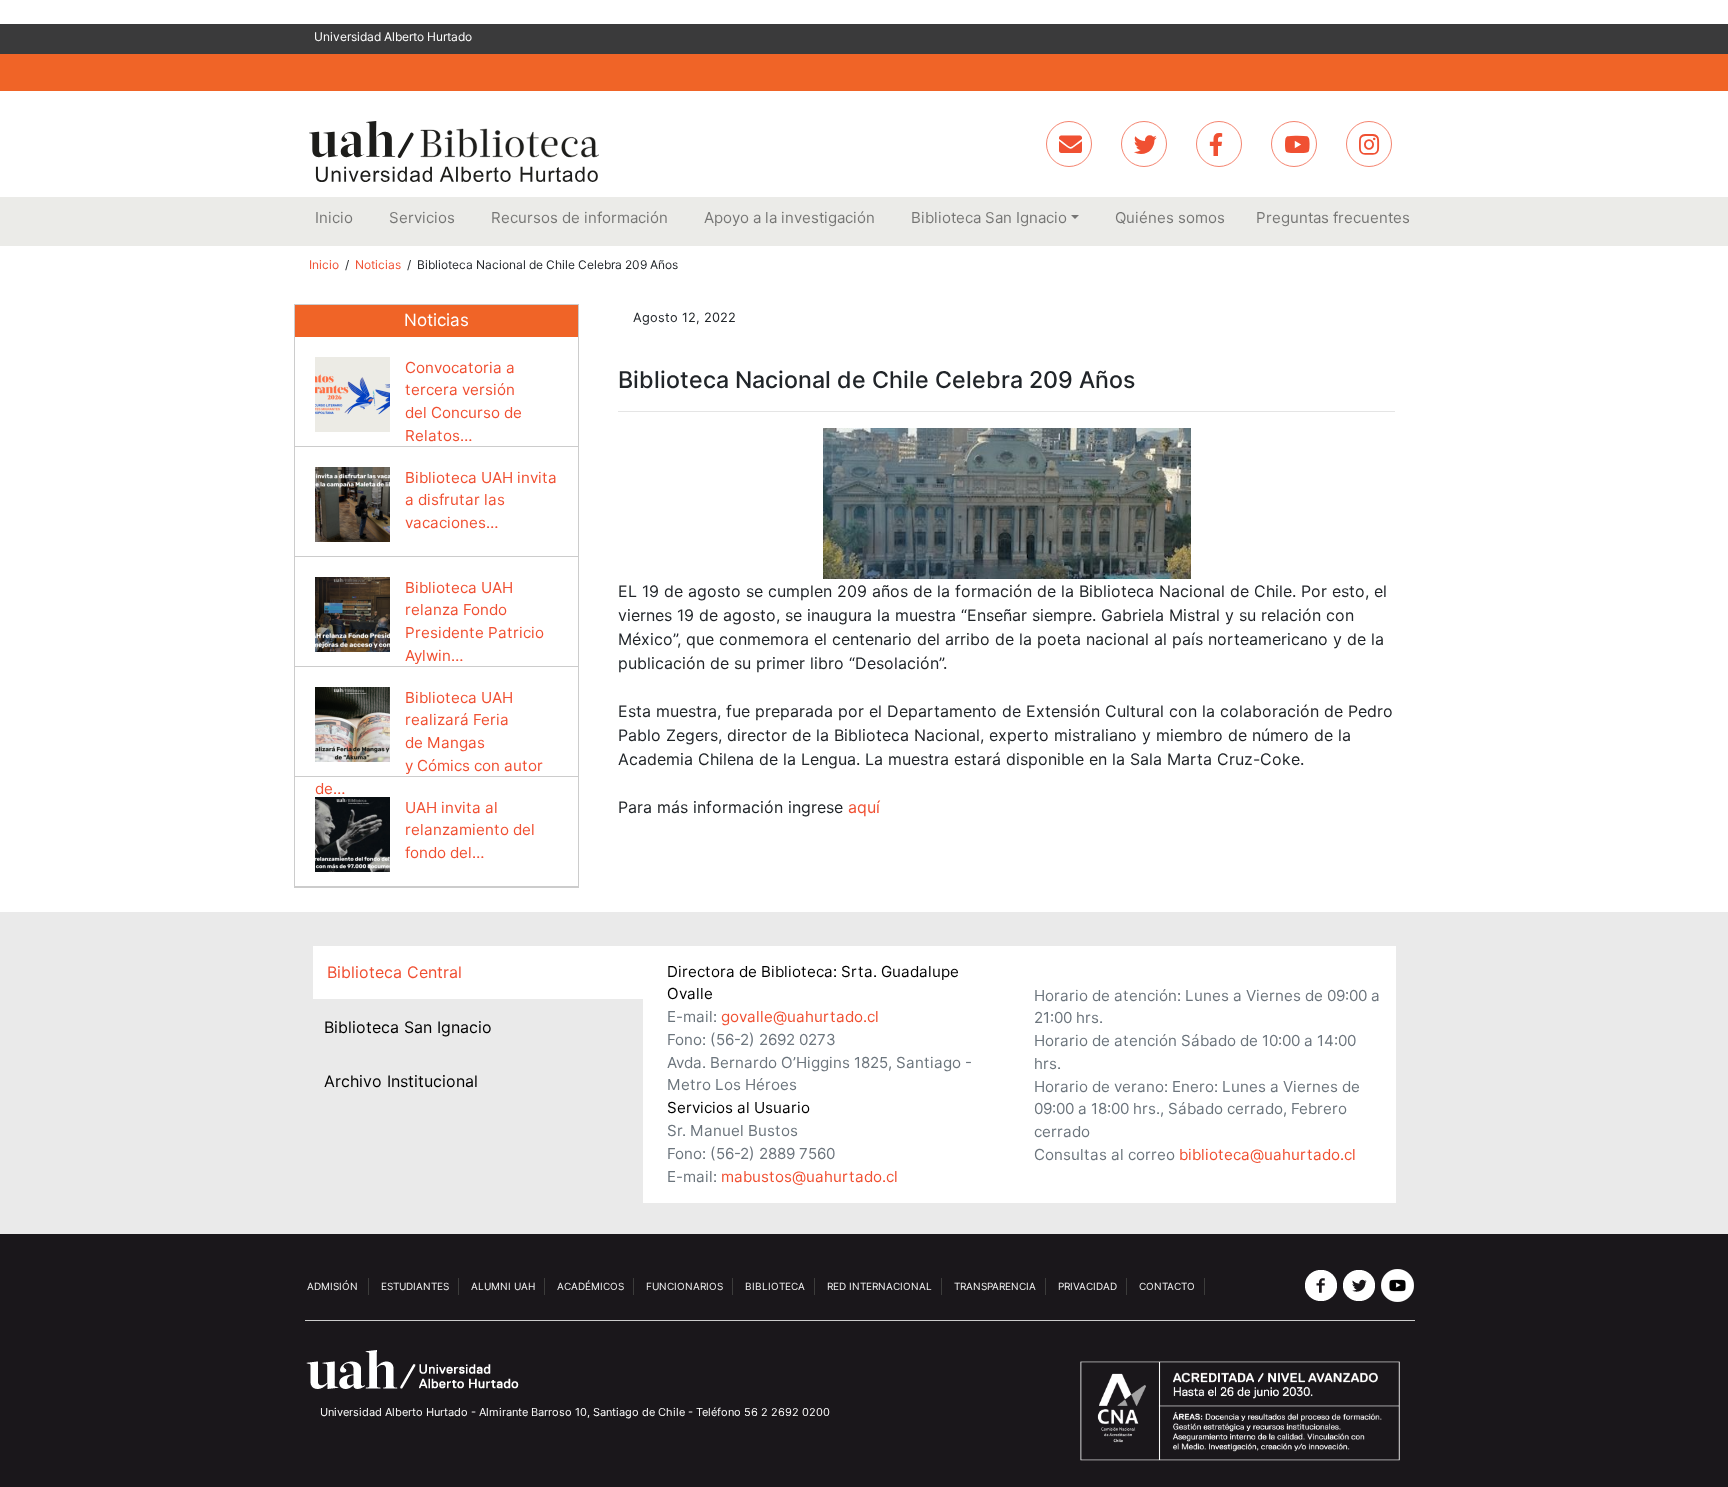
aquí (864, 807)
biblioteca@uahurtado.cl (1267, 1154)
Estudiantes (415, 1286)
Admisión (332, 1286)
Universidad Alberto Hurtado (393, 36)
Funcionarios (684, 1286)
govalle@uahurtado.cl (800, 1016)
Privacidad (1087, 1286)
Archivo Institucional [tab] (401, 1081)
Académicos (590, 1286)
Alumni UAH (503, 1286)
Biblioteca (775, 1286)
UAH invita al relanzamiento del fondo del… (470, 830)
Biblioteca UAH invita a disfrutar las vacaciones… (481, 500)
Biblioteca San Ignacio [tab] (408, 1027)
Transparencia (995, 1286)
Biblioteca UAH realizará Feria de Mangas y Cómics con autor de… (429, 743)
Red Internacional (879, 1286)
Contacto (1167, 1286)
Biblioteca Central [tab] (394, 972)
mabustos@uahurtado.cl (809, 1176)
